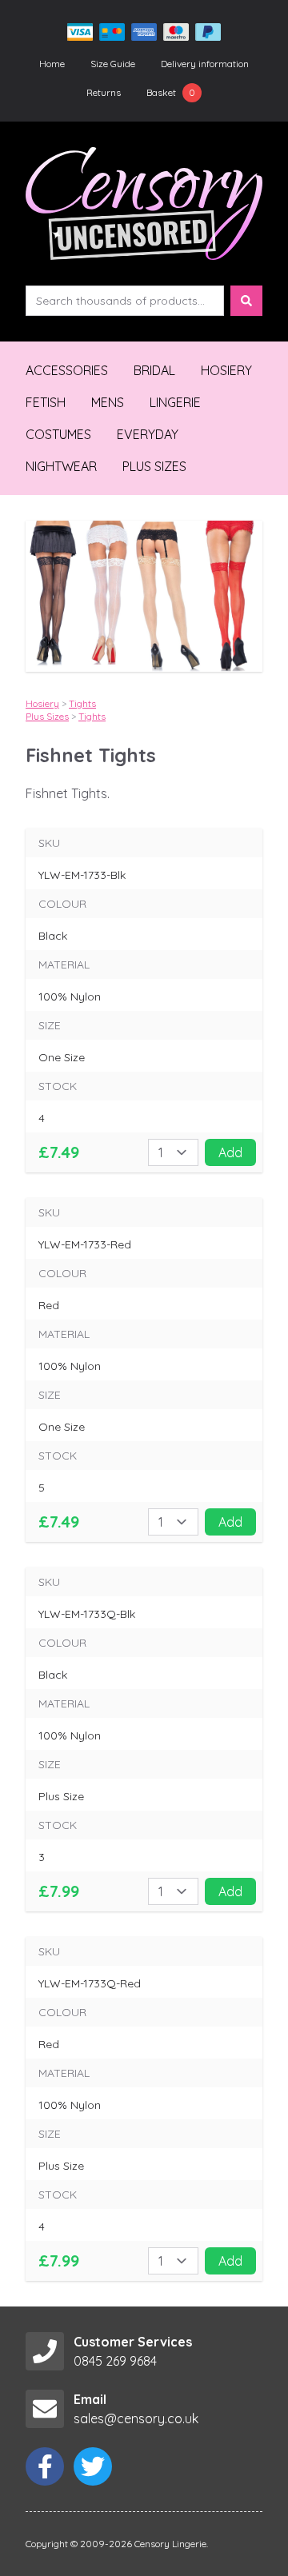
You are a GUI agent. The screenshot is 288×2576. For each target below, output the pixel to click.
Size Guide (113, 64)
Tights (82, 703)
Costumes (58, 434)
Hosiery (226, 370)
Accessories (67, 370)
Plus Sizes (154, 466)
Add (230, 1152)
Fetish (46, 402)
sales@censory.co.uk (136, 2418)
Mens (108, 402)
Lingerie (175, 402)
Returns (104, 92)
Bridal (154, 370)
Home (52, 64)
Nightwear (61, 466)
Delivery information (205, 64)
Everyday (148, 434)
